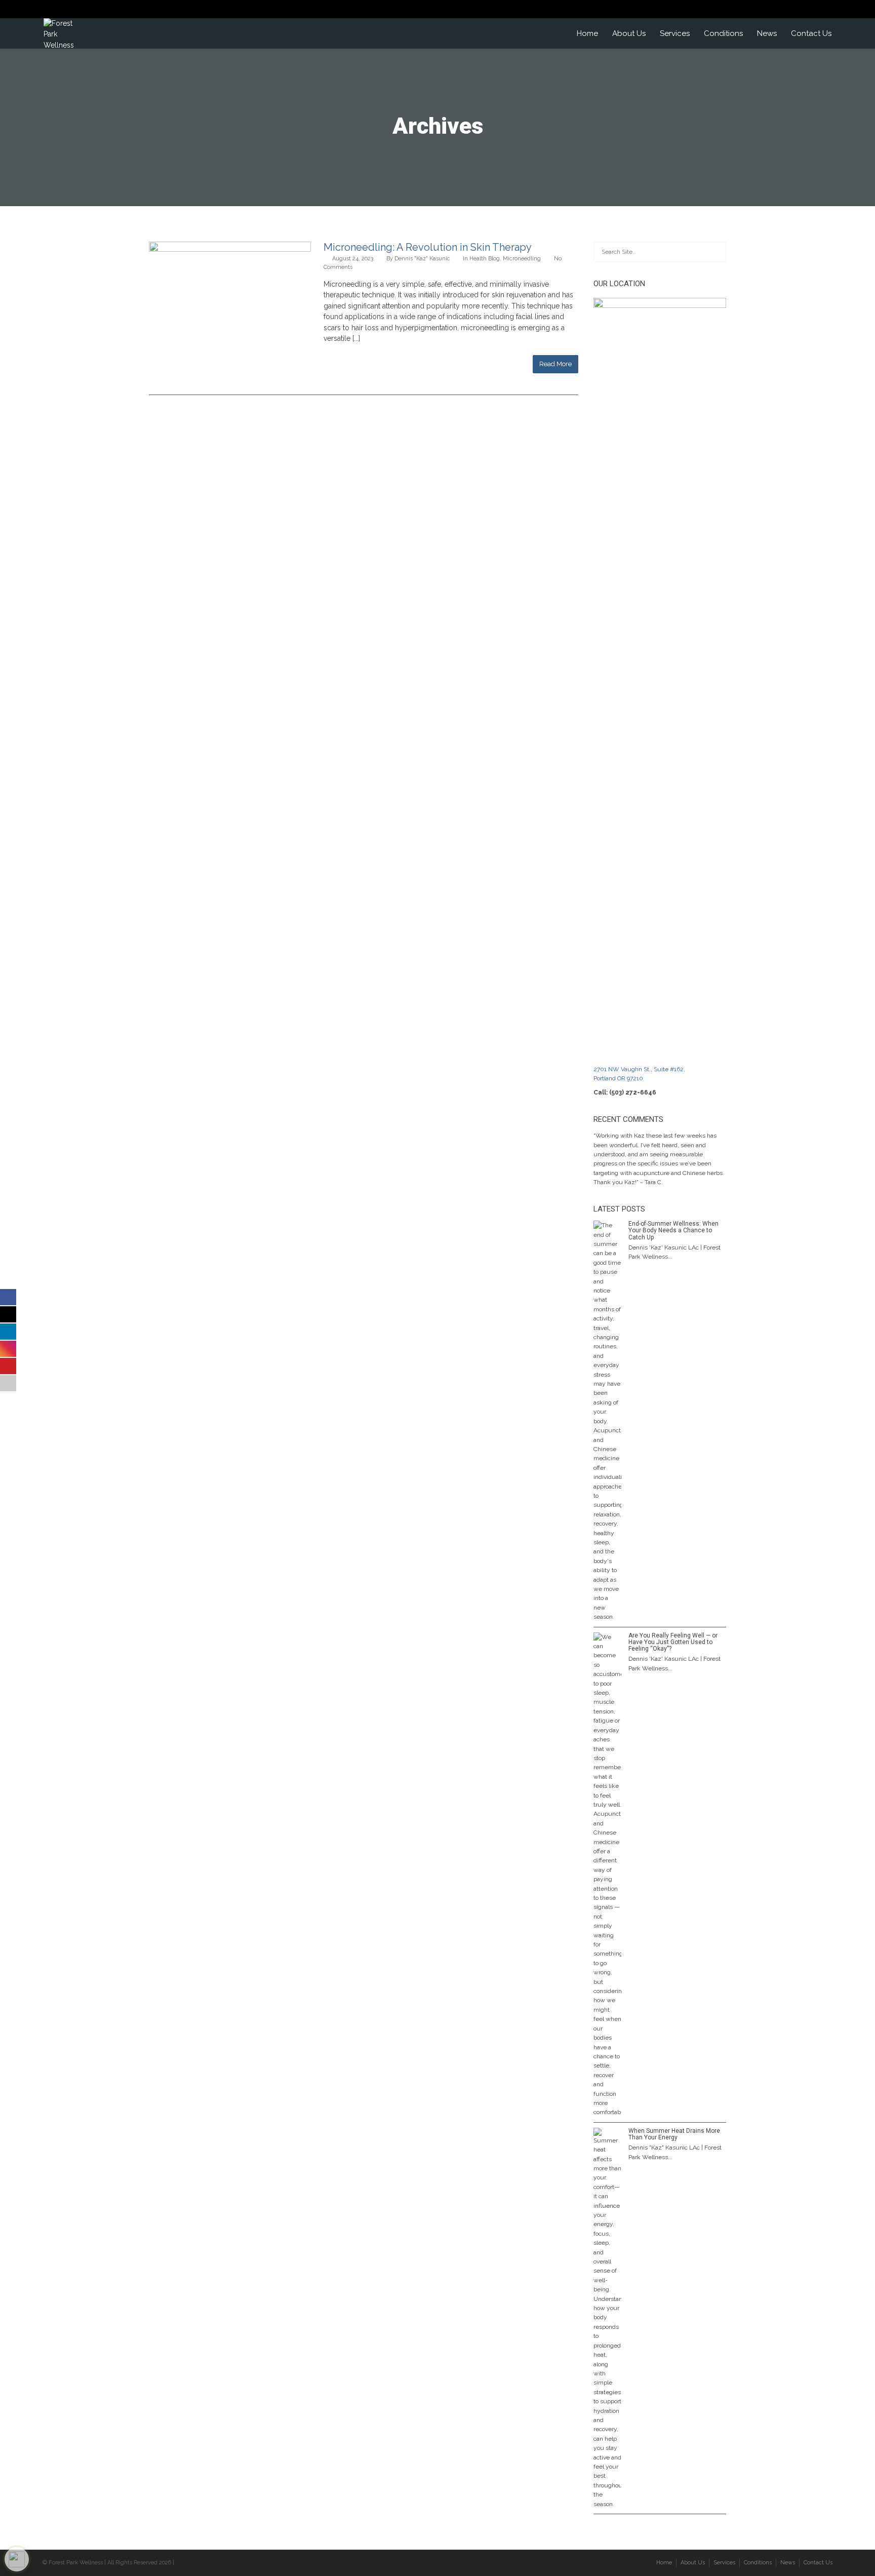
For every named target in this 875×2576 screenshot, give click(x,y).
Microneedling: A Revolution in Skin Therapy (428, 247)
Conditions (723, 33)
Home (587, 33)
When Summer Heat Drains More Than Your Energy (674, 2134)
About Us (629, 33)
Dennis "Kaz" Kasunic (422, 259)
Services (675, 33)
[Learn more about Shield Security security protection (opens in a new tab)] (17, 2559)
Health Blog (485, 259)
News (767, 33)
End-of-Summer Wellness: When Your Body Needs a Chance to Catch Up (673, 1230)
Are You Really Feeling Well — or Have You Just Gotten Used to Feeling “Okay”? (673, 1642)
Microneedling (522, 259)
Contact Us (811, 33)
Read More (555, 364)
